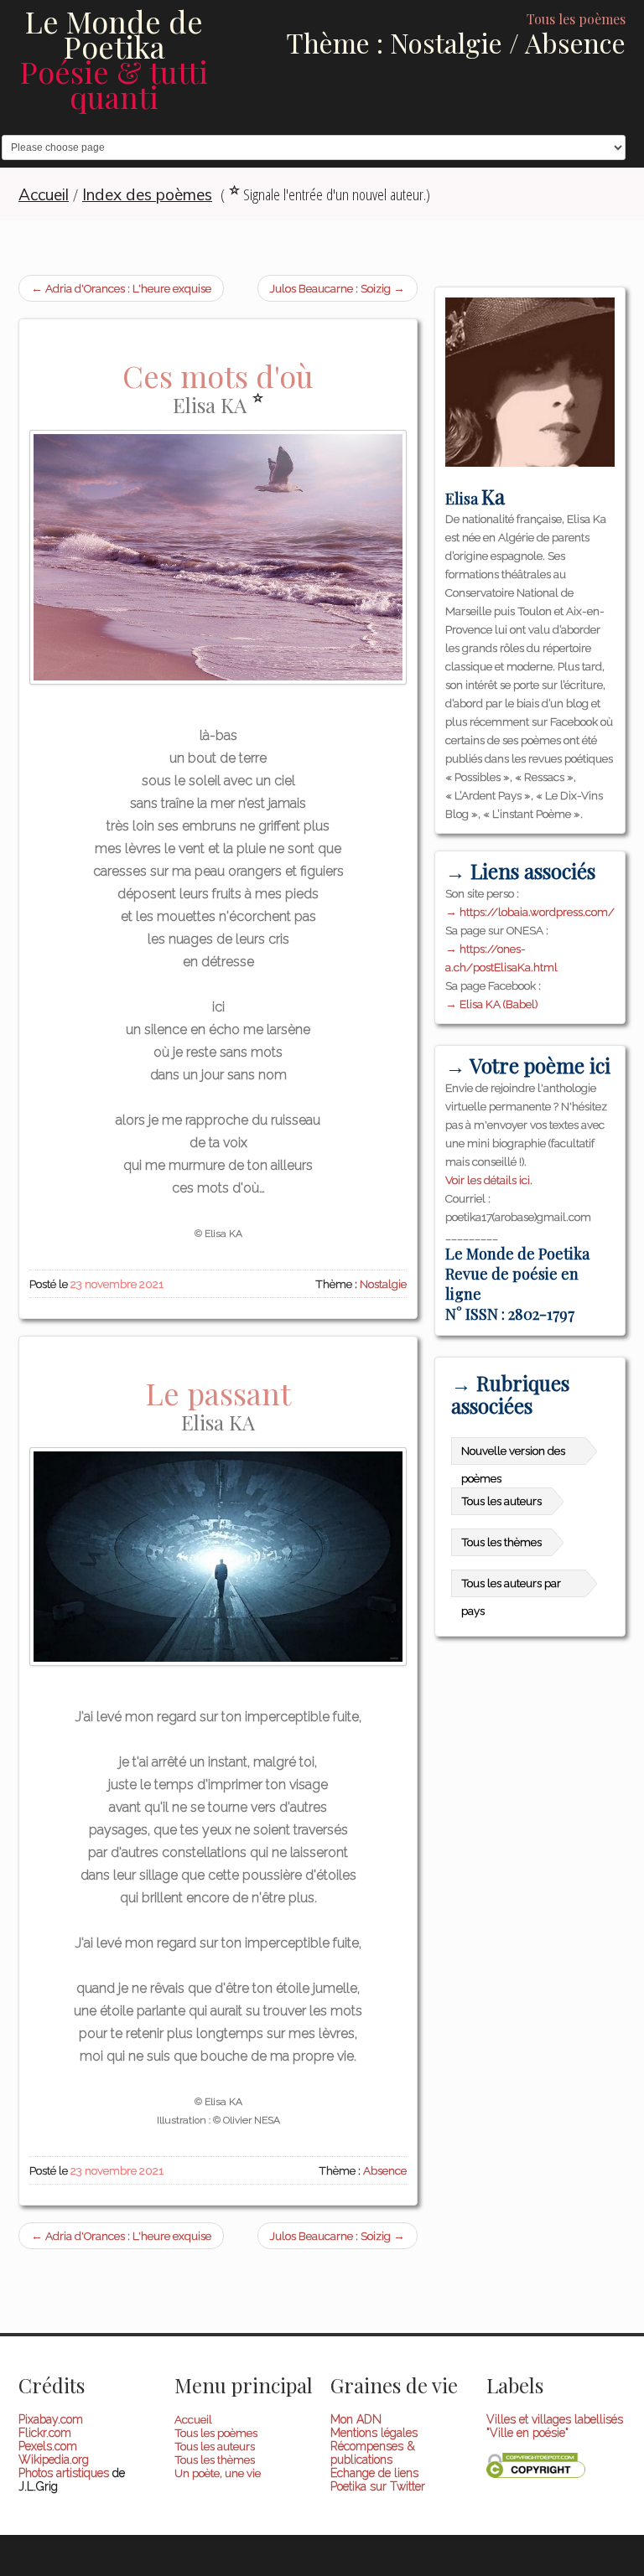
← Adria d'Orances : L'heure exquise (121, 288)
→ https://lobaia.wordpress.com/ (530, 912)
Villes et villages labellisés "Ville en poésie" (555, 2426)
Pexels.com (48, 2446)
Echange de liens (374, 2473)
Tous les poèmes (216, 2433)
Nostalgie (383, 1284)
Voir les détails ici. (489, 1180)
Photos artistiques (64, 2473)
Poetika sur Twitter (378, 2486)
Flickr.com (45, 2433)
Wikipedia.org (54, 2460)
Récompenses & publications (373, 2453)
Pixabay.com (51, 2419)
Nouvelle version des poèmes (513, 1454)
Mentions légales (374, 2433)
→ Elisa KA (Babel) (491, 1004)
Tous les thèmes (501, 1542)
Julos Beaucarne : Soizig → (338, 288)
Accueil (193, 2419)
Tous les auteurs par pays (511, 1587)
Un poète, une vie (218, 2473)
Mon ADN (356, 2419)
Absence (385, 2170)
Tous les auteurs (501, 1501)
